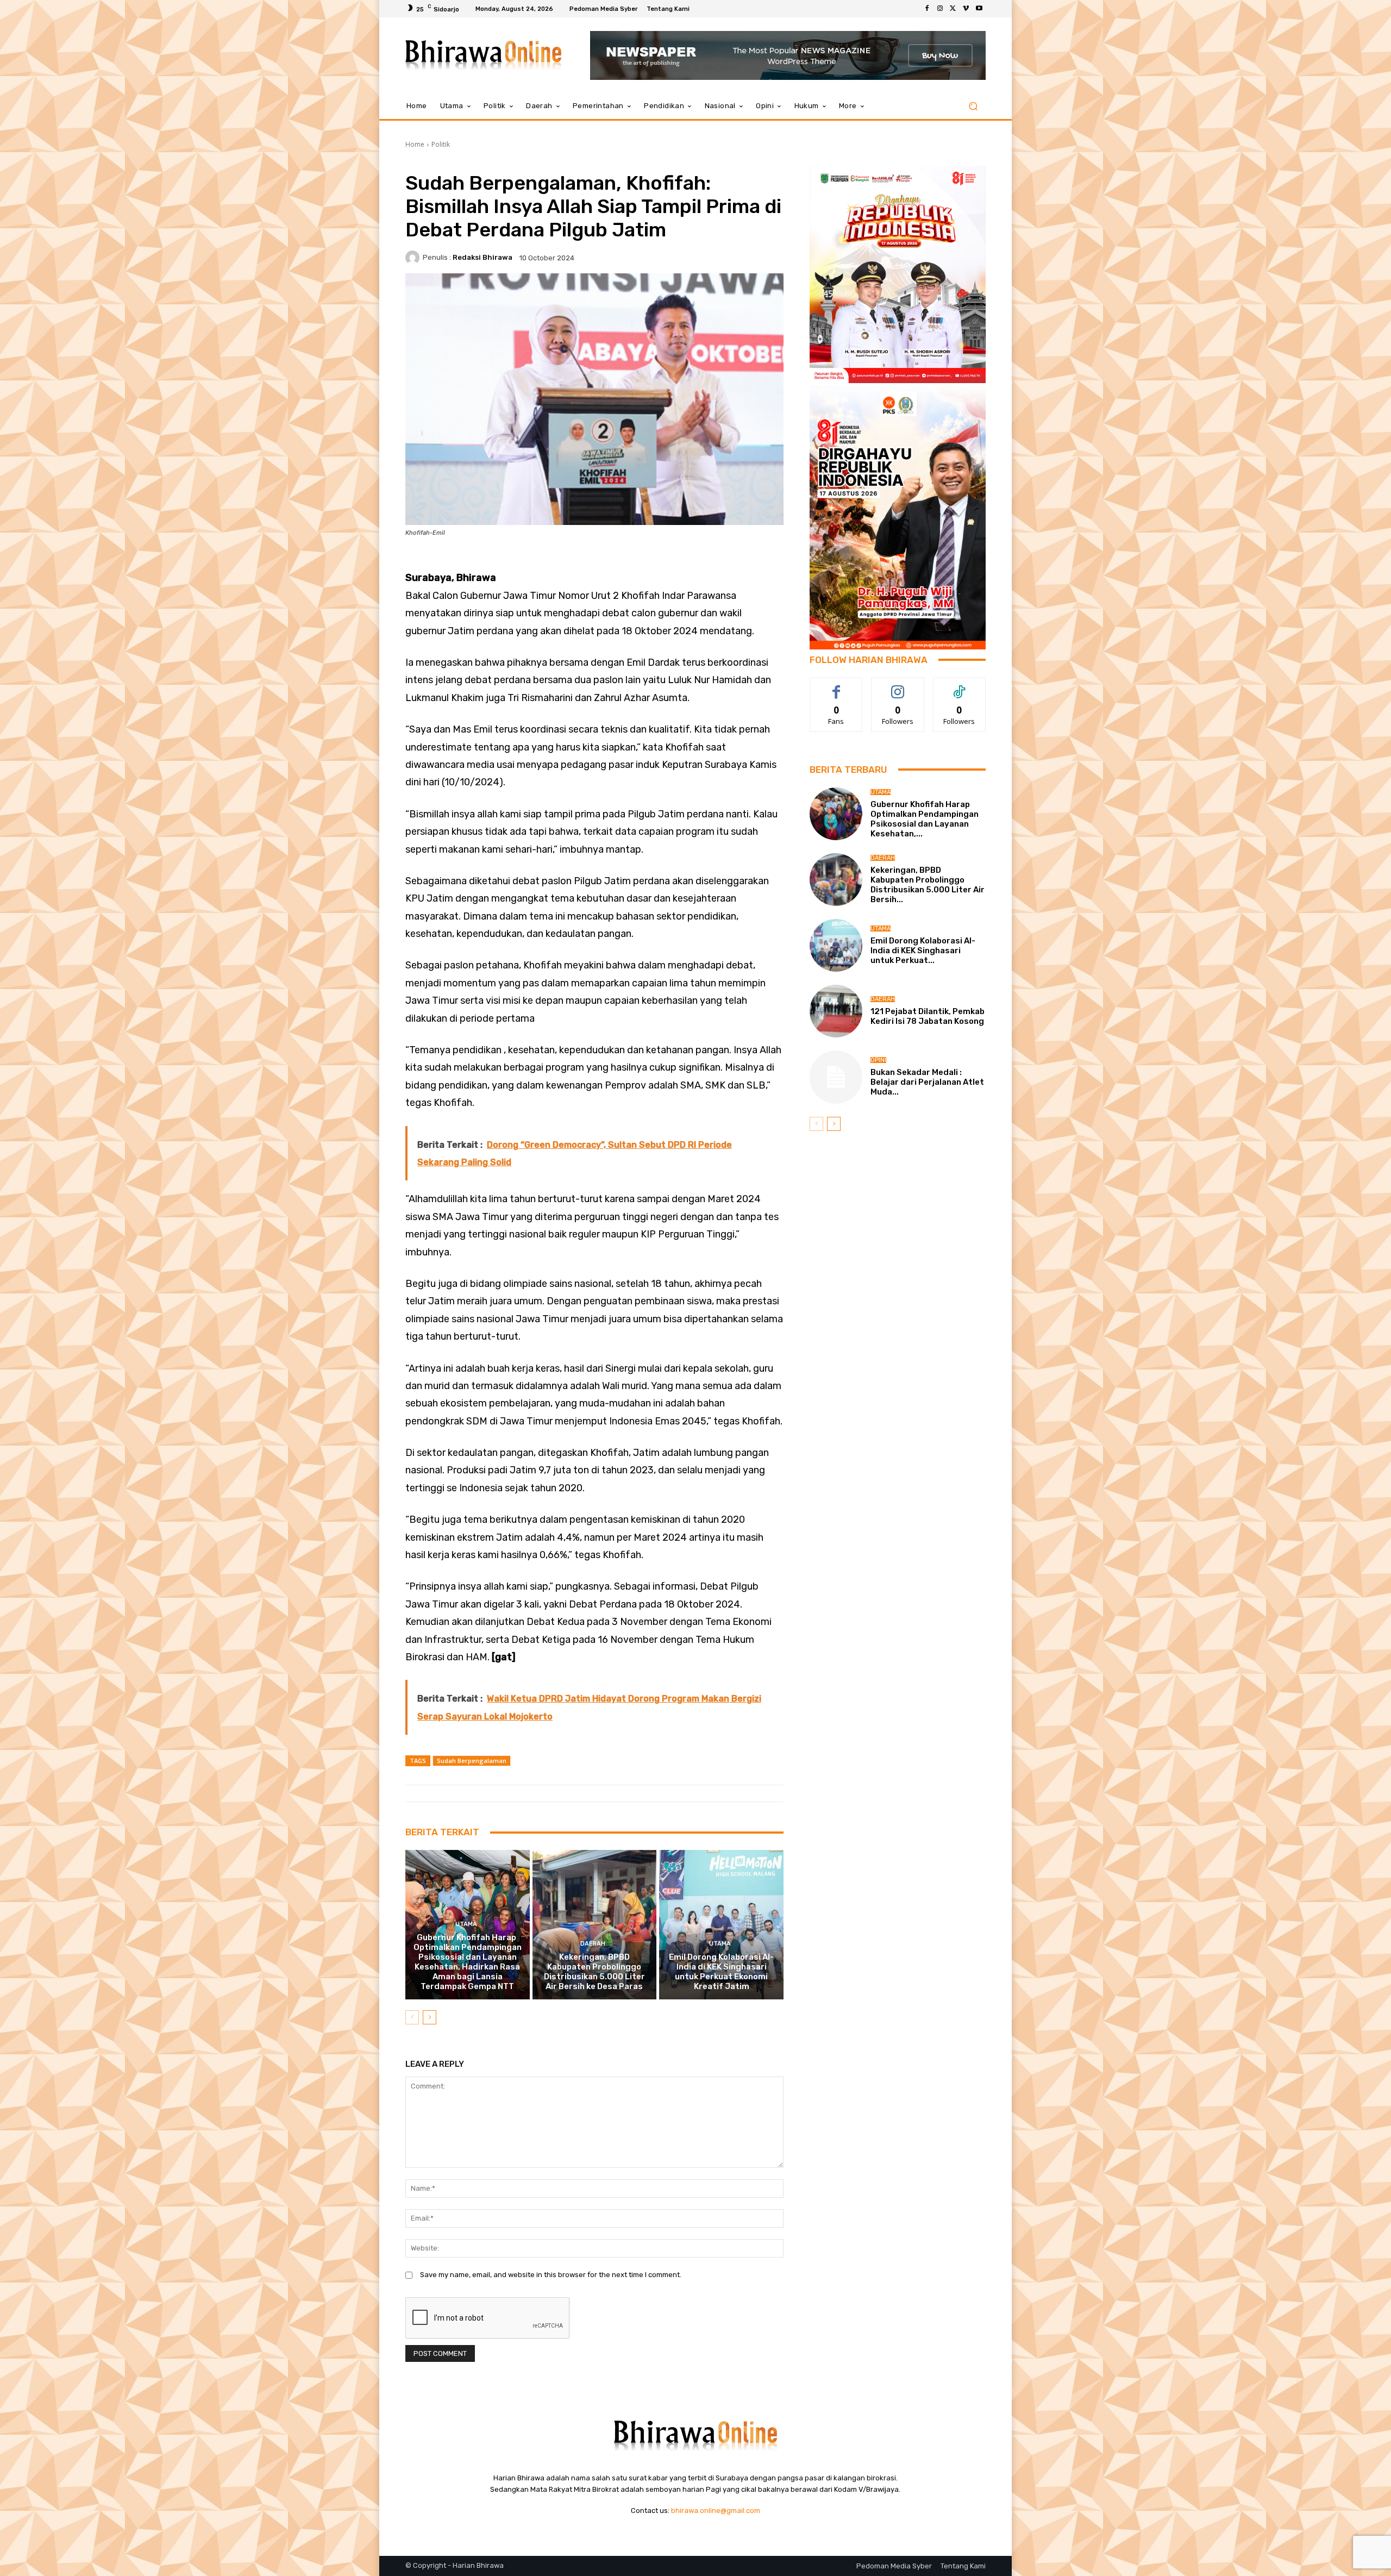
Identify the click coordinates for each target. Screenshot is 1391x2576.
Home (415, 144)
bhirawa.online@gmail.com (716, 2511)
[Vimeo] (966, 9)
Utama (466, 1924)
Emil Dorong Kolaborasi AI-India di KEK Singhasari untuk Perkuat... (923, 951)
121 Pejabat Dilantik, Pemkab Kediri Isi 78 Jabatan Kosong (928, 1016)
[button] (973, 106)
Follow (898, 686)
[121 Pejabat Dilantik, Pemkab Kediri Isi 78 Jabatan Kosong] (836, 1011)
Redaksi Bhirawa (483, 257)
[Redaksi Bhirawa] (414, 258)
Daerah (593, 1944)
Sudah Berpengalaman (472, 1761)
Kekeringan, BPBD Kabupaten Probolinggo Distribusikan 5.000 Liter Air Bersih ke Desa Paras (594, 1972)
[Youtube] (979, 9)
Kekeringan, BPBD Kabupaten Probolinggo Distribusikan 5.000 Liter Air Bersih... (928, 885)
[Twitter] (953, 9)
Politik (441, 144)
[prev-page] (412, 2017)
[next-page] (430, 2017)
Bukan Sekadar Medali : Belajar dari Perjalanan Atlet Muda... (927, 1082)
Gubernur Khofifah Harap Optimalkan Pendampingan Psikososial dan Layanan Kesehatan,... (925, 819)
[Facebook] (927, 9)
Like (837, 686)
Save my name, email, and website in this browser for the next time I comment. (551, 2275)
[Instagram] (940, 9)
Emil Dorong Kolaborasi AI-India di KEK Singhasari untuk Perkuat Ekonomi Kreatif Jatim (721, 1972)
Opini (878, 1060)
